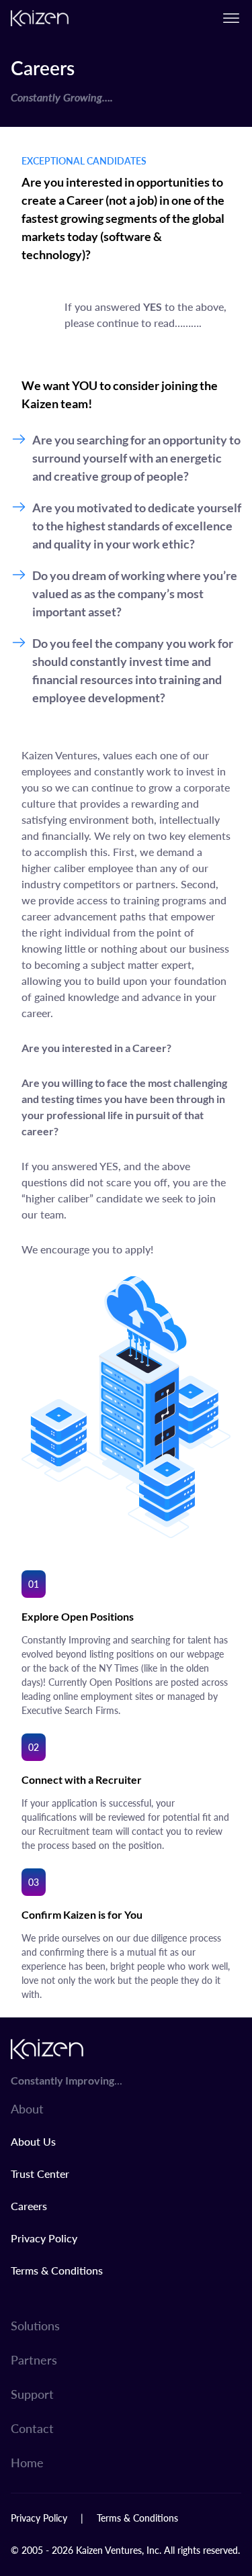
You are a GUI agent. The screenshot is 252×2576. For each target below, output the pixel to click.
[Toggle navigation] (231, 18)
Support (32, 2394)
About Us (33, 2141)
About (27, 2108)
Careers (29, 2206)
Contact (32, 2428)
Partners (34, 2359)
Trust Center (40, 2174)
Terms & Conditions (57, 2270)
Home (27, 2462)
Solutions (35, 2325)
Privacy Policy (44, 2238)
